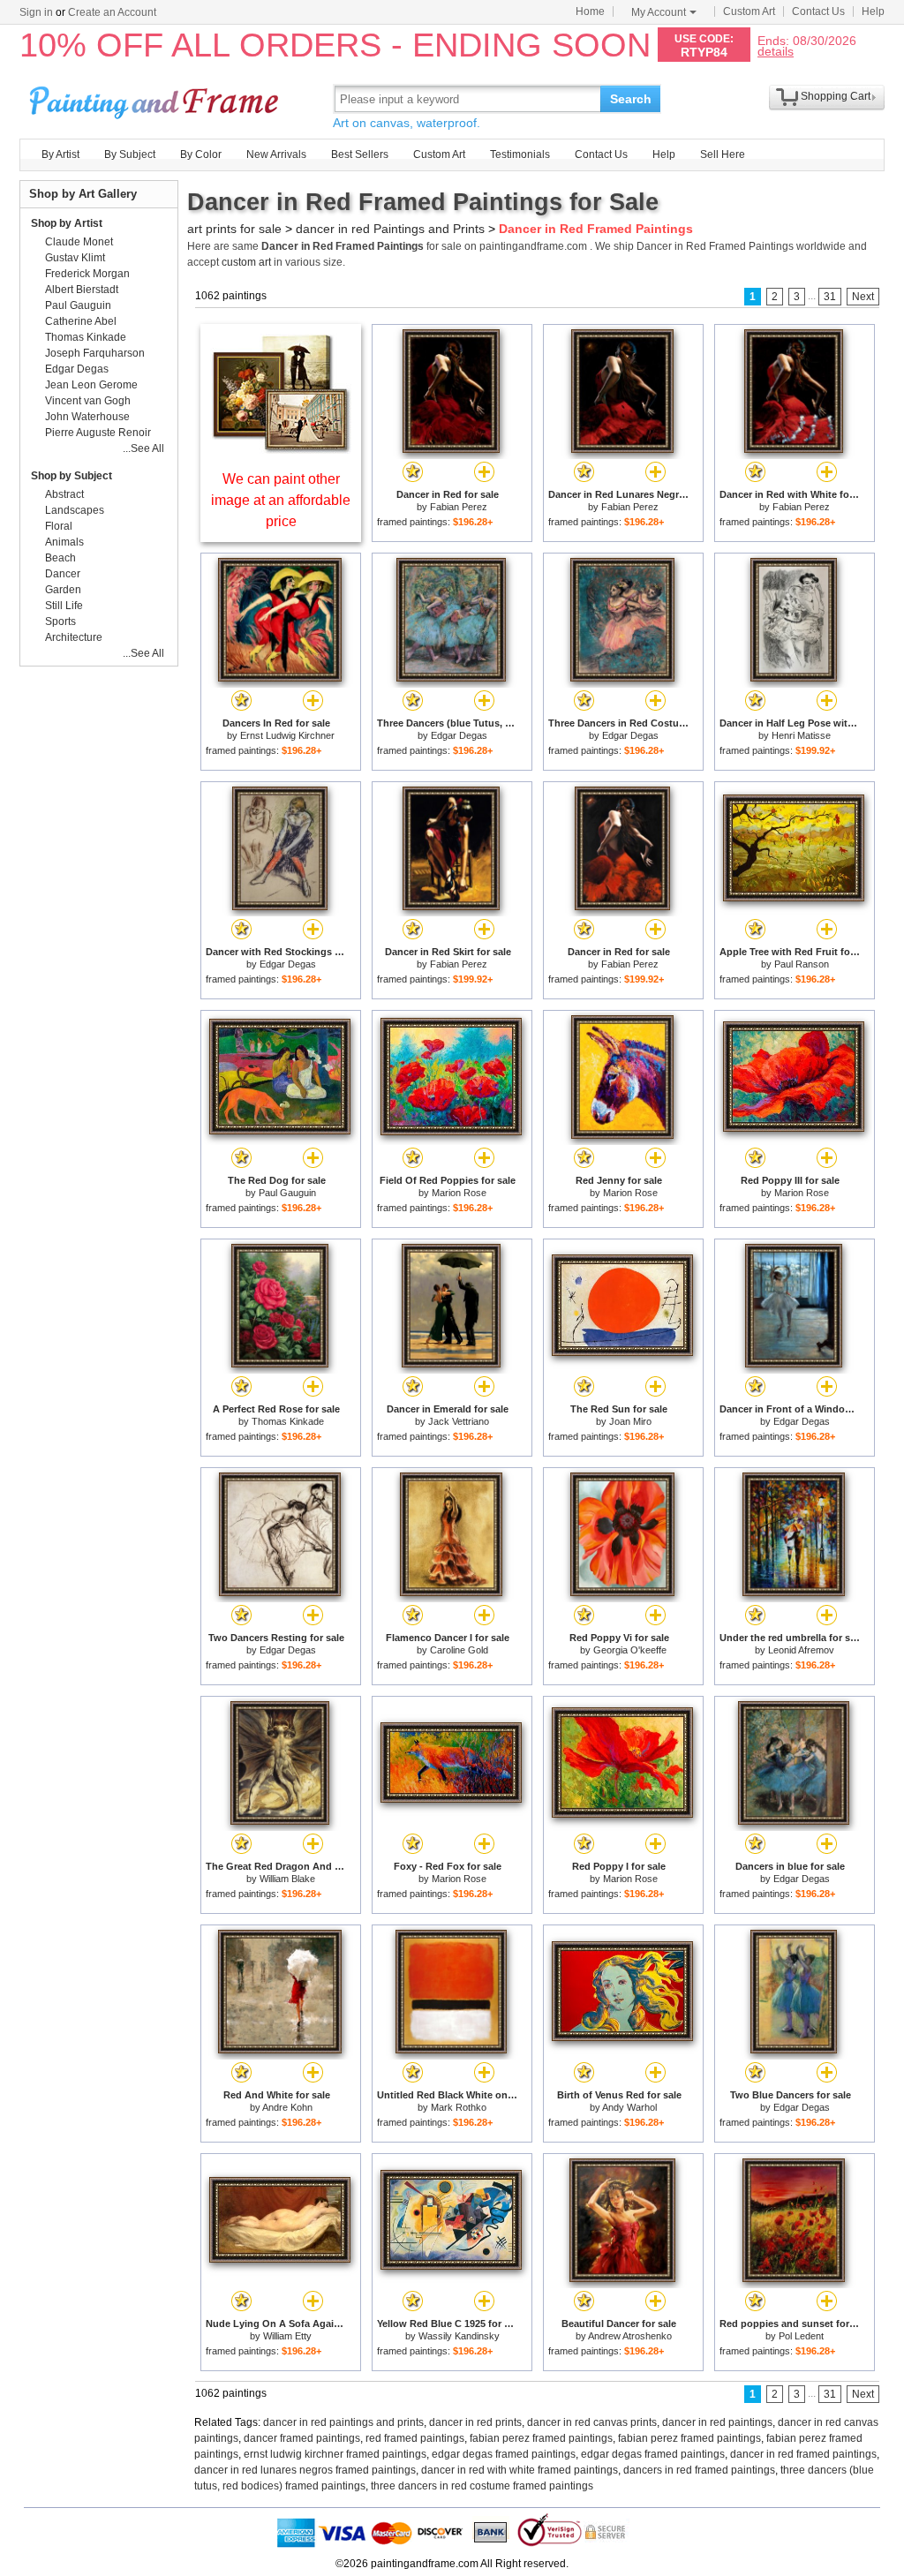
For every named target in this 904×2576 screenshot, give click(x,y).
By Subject (130, 154)
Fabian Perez (459, 507)
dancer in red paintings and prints (343, 2422)
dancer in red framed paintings (803, 2454)
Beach (60, 558)
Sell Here (723, 154)
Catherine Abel (81, 321)
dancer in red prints (475, 2422)
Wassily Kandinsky (459, 2336)
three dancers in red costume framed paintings (482, 2486)
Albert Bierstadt (82, 290)
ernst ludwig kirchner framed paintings (335, 2454)
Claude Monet (79, 242)
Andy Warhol (629, 2107)
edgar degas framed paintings (504, 2454)
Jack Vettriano (459, 1421)
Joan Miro (630, 1421)
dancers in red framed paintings (699, 2470)
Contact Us (818, 11)
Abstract (64, 494)
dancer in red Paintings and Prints (390, 229)
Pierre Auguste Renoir (98, 433)
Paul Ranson (802, 964)
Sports (60, 621)
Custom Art (749, 11)
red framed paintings (415, 2438)
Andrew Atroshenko (630, 2336)
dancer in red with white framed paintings (520, 2470)
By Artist (60, 154)
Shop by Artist (67, 223)
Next (863, 297)
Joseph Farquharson (95, 353)
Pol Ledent (801, 2336)
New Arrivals (276, 154)
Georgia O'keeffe (630, 1650)
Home (590, 11)
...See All (143, 448)
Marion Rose (459, 1193)
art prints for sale (234, 229)
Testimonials (520, 154)
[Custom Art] (281, 449)
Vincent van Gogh (88, 401)
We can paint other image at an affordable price (281, 500)
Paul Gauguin (287, 1193)
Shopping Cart (836, 96)
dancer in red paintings (717, 2422)
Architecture (74, 637)
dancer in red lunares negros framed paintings (305, 2470)
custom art (246, 262)
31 (830, 297)
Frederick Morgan (87, 274)
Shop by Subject (72, 476)
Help (873, 11)
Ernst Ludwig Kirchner (287, 735)
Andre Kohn (287, 2107)
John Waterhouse (87, 417)
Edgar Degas (459, 735)
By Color (201, 154)
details (776, 51)
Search (631, 99)
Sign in (36, 12)
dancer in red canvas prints (592, 2422)
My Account (659, 12)
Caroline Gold (459, 1650)
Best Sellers (360, 154)
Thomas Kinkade (288, 1421)
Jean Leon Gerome (91, 385)
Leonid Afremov (801, 1650)
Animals (64, 542)
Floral (59, 526)
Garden (63, 590)
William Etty (287, 2336)
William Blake (287, 1879)
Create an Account (112, 12)
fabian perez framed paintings (541, 2438)
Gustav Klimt (75, 258)
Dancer (63, 574)
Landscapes (75, 510)
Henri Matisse (801, 735)
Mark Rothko (459, 2107)
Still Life (64, 606)
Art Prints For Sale (156, 98)
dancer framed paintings (302, 2438)
